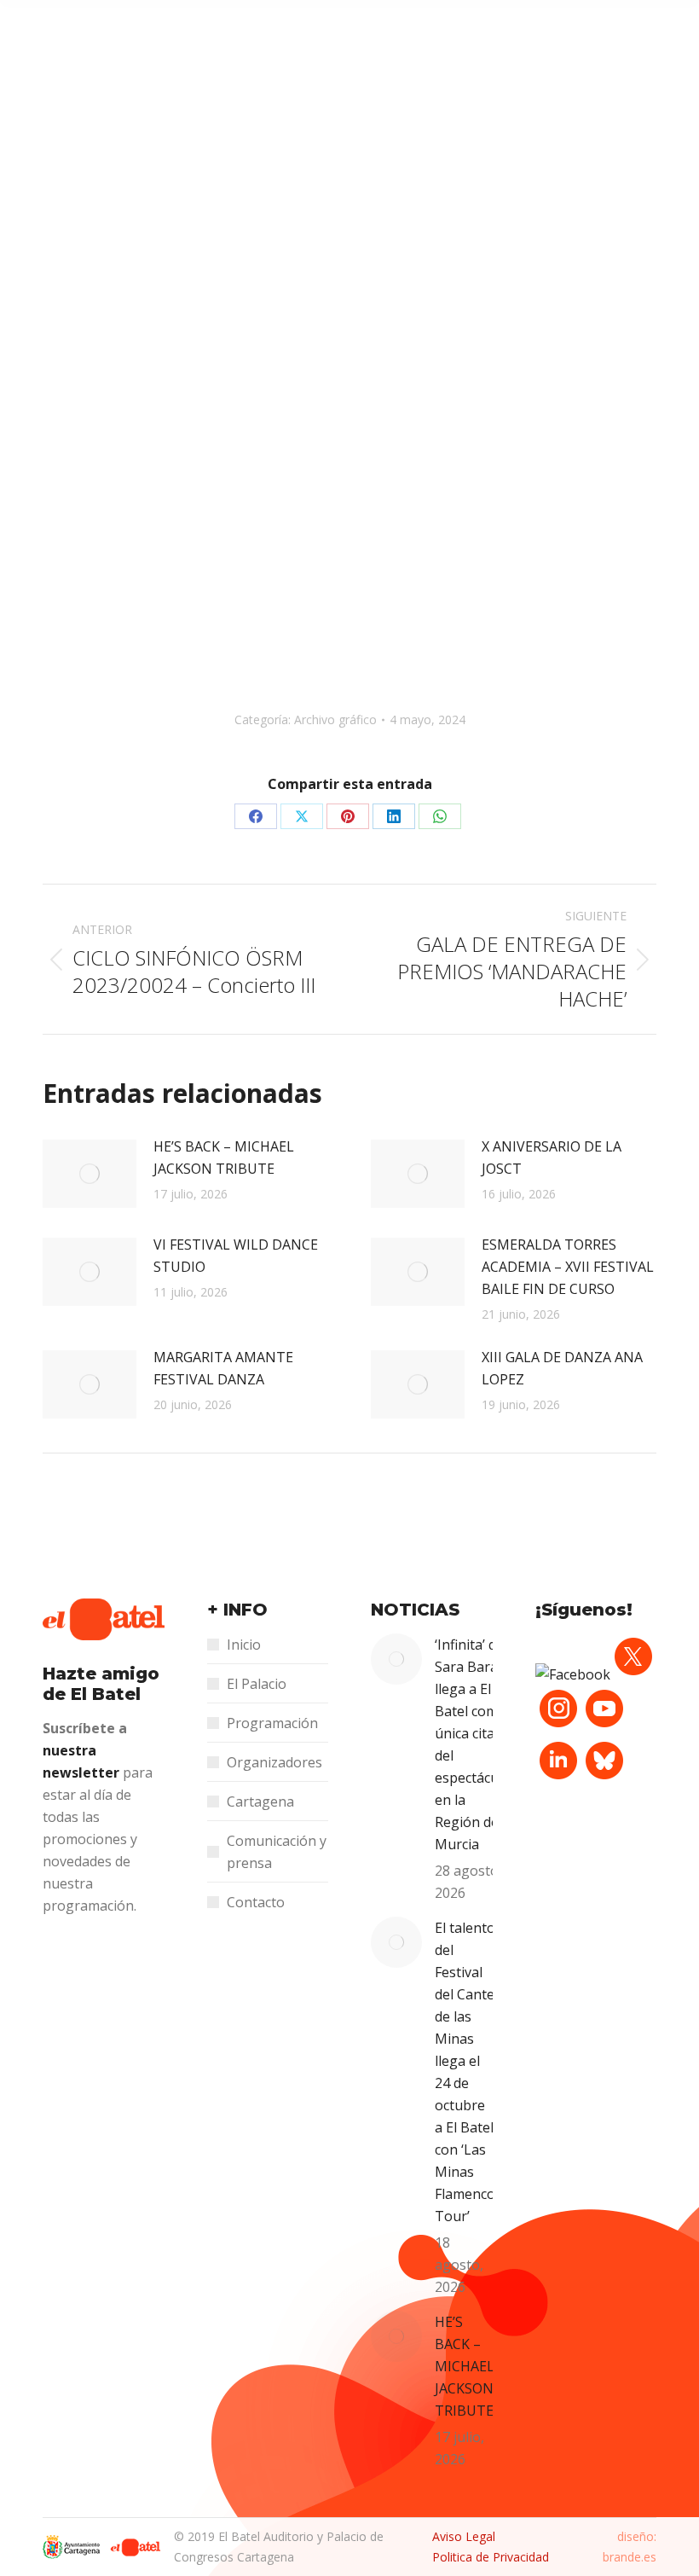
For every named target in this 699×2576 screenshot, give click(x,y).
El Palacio (257, 1684)
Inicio (244, 1645)
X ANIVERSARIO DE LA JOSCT (552, 1157)
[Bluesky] (604, 1778)
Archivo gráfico (335, 719)
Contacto (256, 1902)
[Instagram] (558, 1726)
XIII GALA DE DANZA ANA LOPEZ (562, 1368)
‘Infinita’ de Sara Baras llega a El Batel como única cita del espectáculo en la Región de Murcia (473, 1744)
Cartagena (260, 1801)
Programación (272, 1723)
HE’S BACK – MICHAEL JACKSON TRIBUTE (224, 1157)
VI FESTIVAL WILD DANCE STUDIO (236, 1256)
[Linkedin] (558, 1778)
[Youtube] (604, 1726)
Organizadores (274, 1762)
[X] (633, 1674)
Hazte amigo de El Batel (101, 1684)
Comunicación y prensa (277, 1852)
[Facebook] (573, 1674)
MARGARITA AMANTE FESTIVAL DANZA (223, 1368)
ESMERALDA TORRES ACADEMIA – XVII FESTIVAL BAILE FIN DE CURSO (568, 1267)
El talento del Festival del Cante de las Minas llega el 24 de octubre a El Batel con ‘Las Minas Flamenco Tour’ (465, 2072)
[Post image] (90, 1174)
